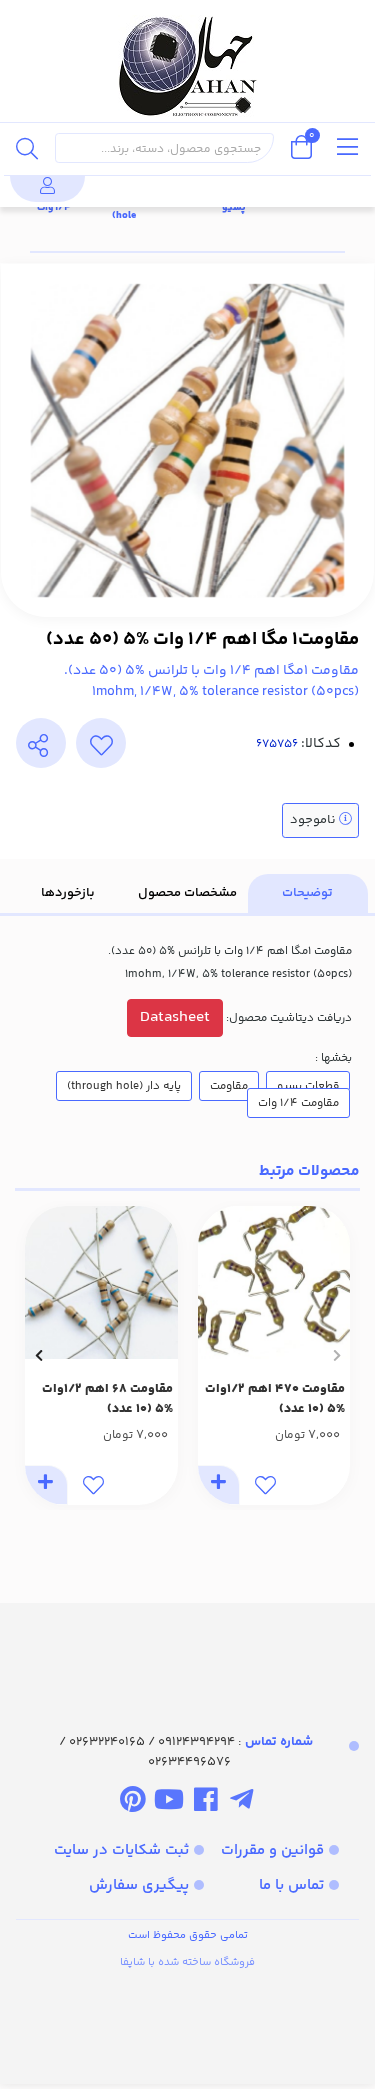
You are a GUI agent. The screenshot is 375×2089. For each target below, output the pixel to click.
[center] (27, 148)
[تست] (241, 1803)
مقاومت (229, 1086)
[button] (336, 1355)
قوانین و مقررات (272, 1850)
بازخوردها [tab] (68, 893)
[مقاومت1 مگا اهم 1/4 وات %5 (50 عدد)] (187, 1650)
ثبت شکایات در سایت (121, 1850)
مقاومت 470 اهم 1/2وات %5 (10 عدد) (275, 1399)
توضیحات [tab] (307, 893)
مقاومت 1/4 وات (298, 1103)
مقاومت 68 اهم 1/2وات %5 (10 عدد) (107, 1399)
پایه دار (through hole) (124, 1086)
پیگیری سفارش (139, 1885)
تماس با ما (291, 1885)
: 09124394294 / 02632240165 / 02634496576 (186, 1752)
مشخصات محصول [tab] (187, 893)
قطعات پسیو (308, 1086)
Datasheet (175, 1017)
